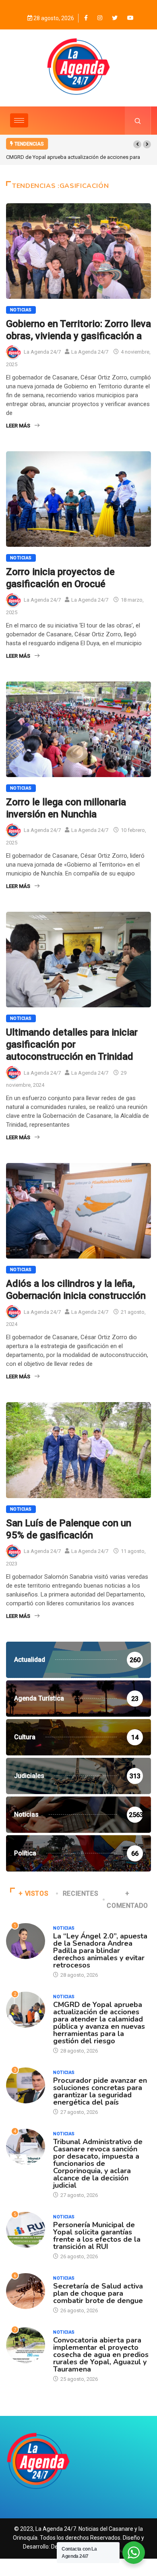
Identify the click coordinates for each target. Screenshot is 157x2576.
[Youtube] (130, 18)
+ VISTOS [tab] (33, 1893)
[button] (137, 144)
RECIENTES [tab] (81, 1893)
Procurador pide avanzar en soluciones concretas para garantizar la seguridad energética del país (100, 2091)
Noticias (21, 310)
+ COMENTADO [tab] (127, 1900)
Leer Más (18, 426)
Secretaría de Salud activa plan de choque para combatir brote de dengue (98, 2293)
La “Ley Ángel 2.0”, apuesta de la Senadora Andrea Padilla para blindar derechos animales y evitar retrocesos (100, 1951)
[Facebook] (86, 18)
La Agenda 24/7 (42, 352)
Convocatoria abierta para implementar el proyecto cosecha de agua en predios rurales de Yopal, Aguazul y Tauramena (101, 2355)
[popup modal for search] (138, 121)
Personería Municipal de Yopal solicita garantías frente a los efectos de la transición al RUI (97, 2236)
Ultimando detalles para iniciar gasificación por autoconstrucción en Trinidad (72, 1044)
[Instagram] (100, 18)
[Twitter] (115, 18)
